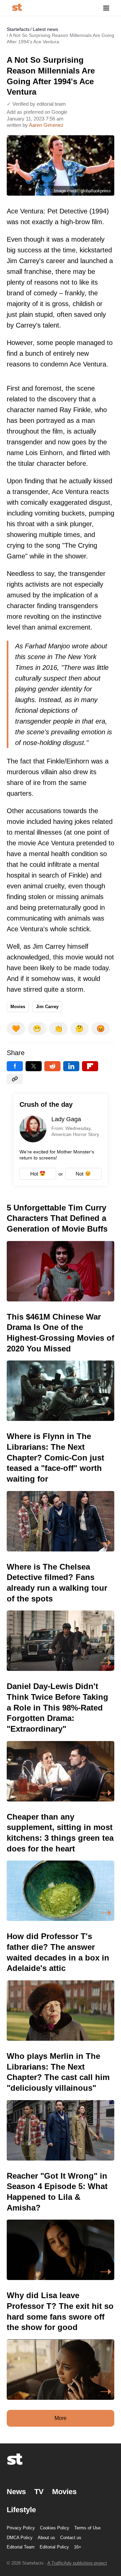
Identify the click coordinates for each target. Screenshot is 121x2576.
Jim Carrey (47, 1007)
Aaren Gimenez (46, 125)
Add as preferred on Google (37, 112)
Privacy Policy (21, 2528)
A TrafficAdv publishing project (77, 2563)
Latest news (45, 29)
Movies (18, 1007)
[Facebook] (15, 1066)
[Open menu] (106, 8)
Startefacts (18, 29)
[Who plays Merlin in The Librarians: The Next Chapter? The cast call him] (61, 2106)
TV (39, 2492)
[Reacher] (61, 2225)
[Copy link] (15, 1079)
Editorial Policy (54, 2547)
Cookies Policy (55, 2528)
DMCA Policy (20, 2538)
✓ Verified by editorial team (36, 104)
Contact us (71, 2538)
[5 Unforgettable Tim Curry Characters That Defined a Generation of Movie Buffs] (61, 1252)
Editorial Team (21, 2547)
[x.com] (34, 1066)
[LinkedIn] (71, 1066)
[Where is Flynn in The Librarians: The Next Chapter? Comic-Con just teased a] (61, 1491)
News (16, 2492)
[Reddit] (52, 1066)
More (61, 2418)
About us (46, 2538)
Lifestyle (21, 2510)
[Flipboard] (90, 1066)
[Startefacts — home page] (17, 8)
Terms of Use (87, 2528)
